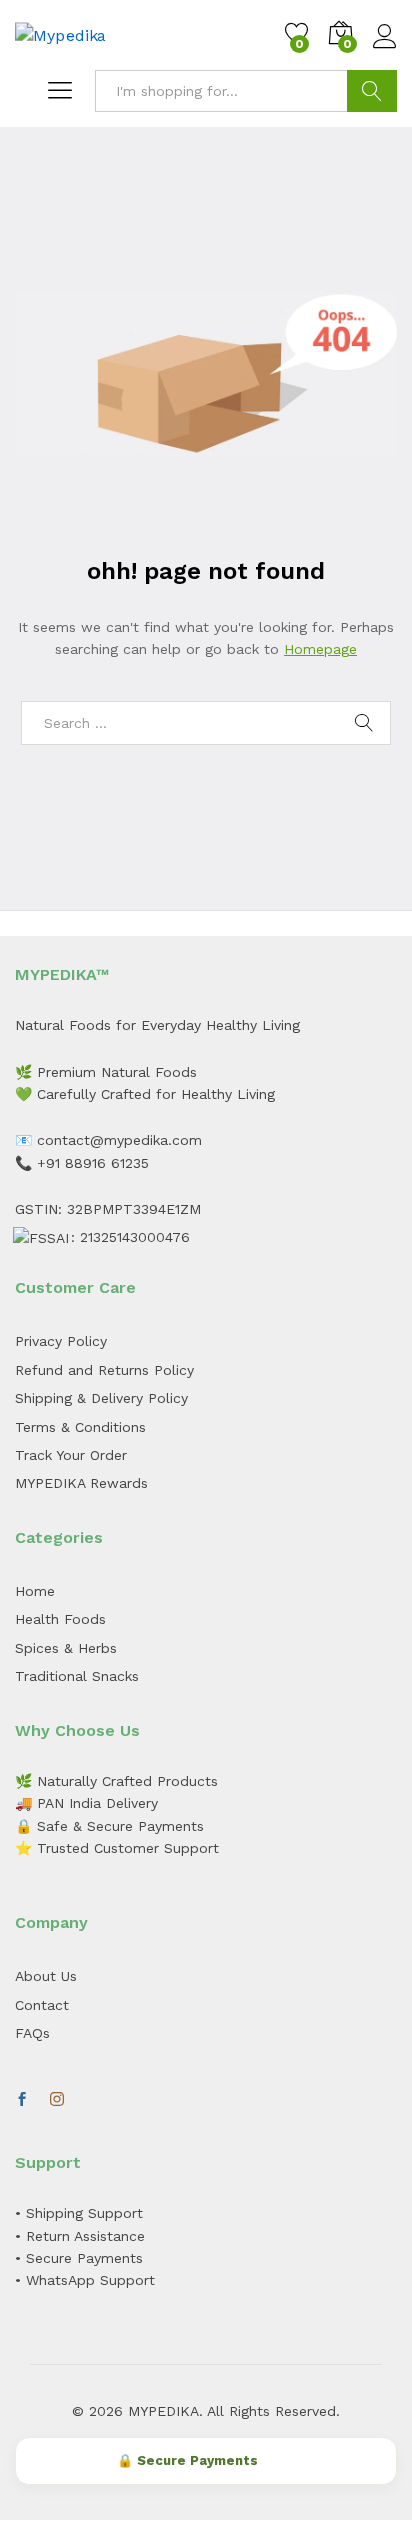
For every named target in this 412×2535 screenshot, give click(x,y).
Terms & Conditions (80, 1427)
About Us (46, 1976)
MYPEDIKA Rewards (81, 1483)
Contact (42, 2005)
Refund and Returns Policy (104, 1370)
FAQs (32, 2033)
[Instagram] (57, 2100)
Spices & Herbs (66, 1648)
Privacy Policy (61, 1341)
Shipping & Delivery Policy (101, 1398)
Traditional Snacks (77, 1676)
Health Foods (60, 1619)
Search (372, 91)
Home (35, 1591)
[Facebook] (22, 2100)
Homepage (320, 649)
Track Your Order (71, 1455)
